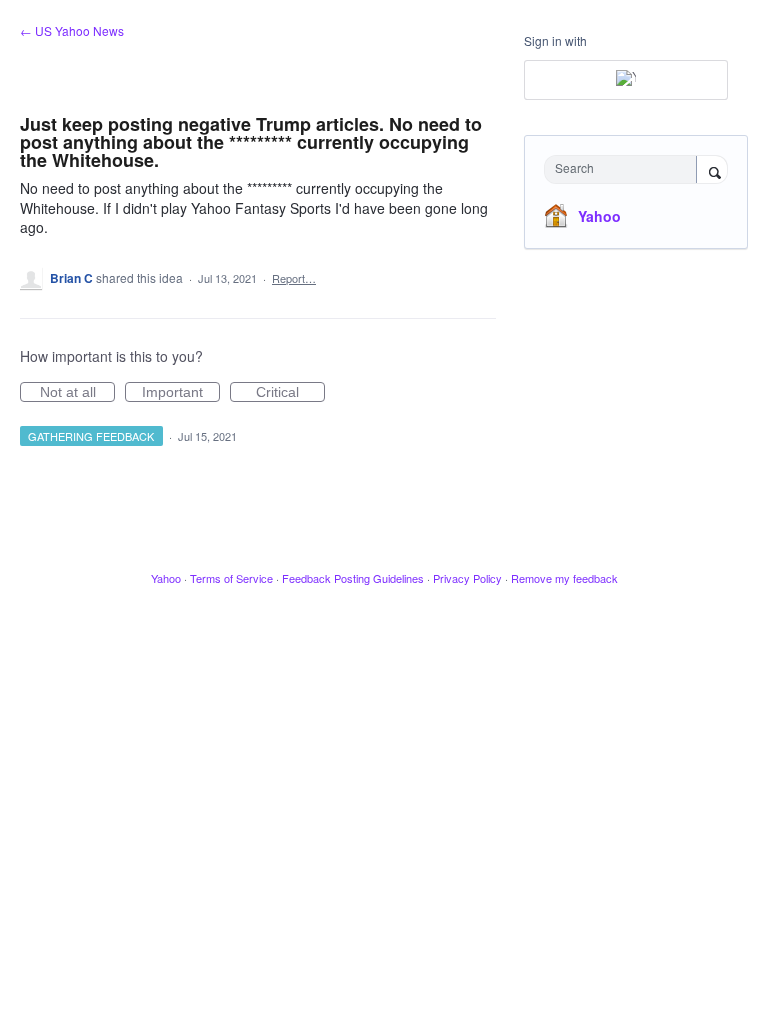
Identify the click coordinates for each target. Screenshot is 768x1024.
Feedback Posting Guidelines (353, 578)
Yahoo (599, 216)
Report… (294, 278)
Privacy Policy (467, 578)
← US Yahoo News (72, 30)
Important (181, 393)
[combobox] (625, 169)
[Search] (712, 171)
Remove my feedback (564, 578)
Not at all (77, 393)
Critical (290, 393)
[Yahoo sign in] (626, 80)
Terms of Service (231, 578)
